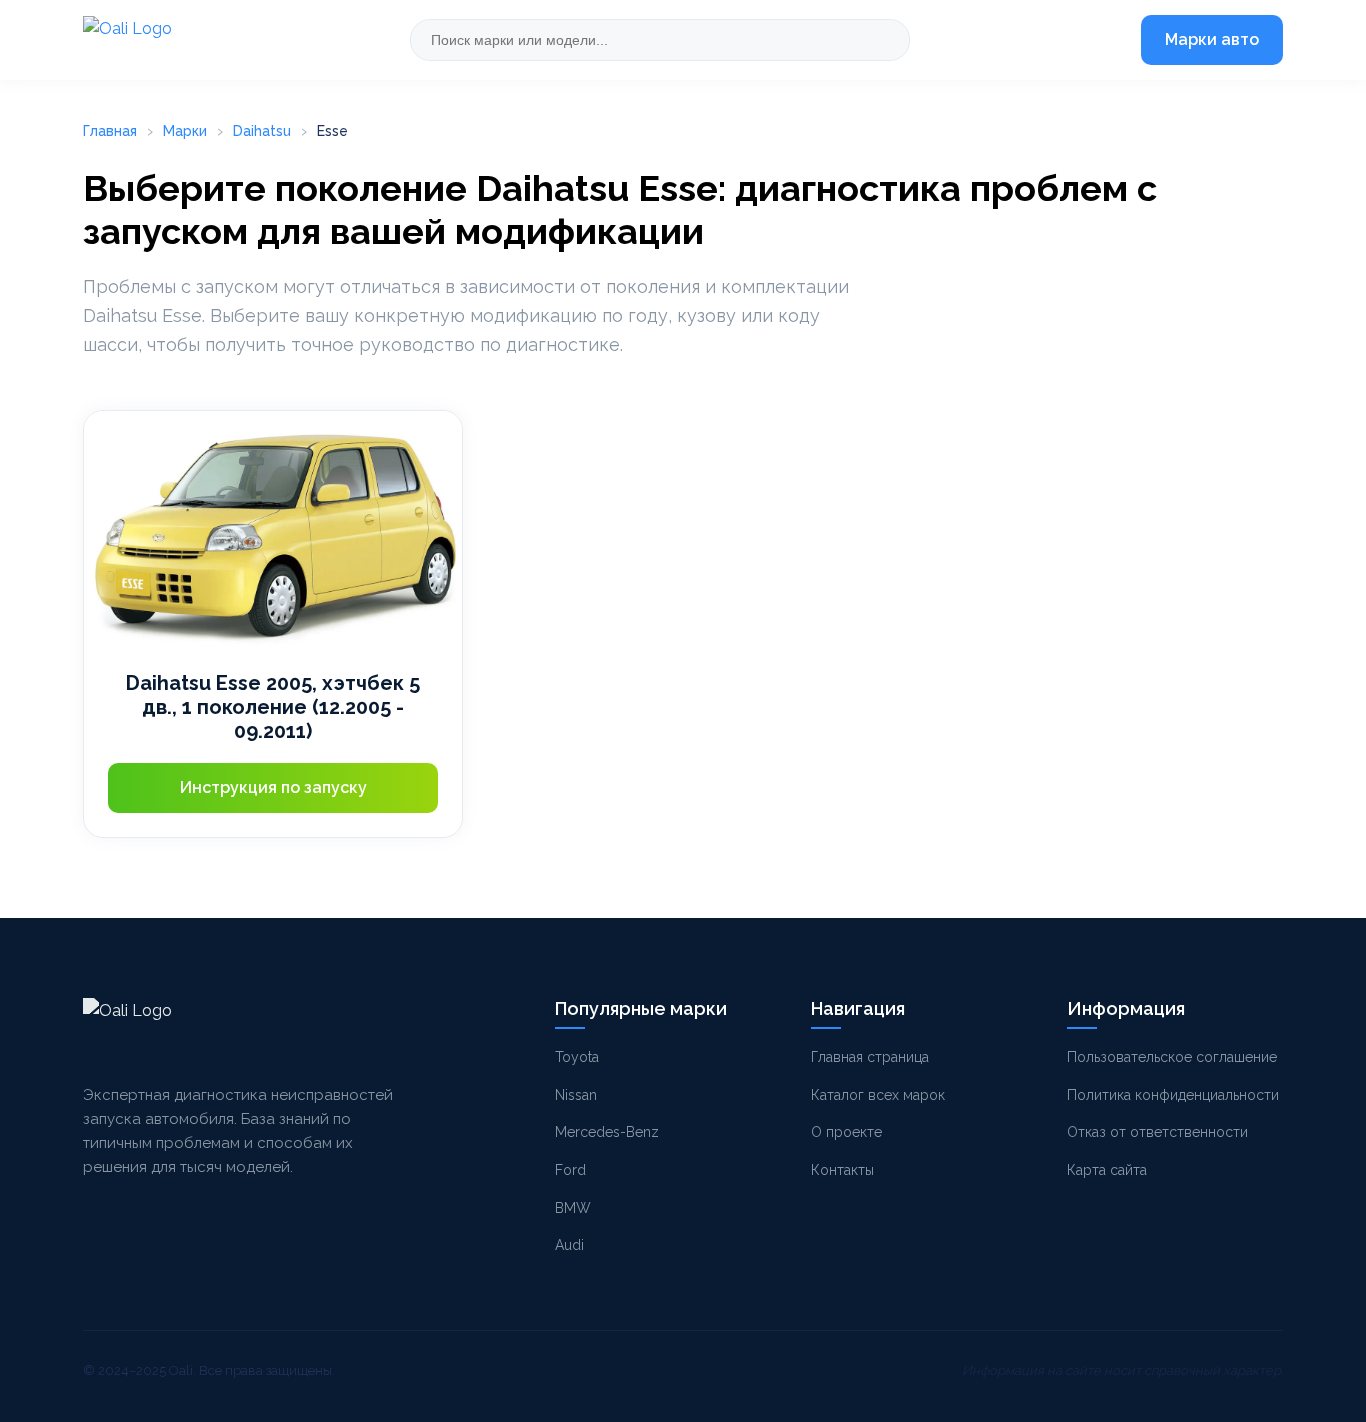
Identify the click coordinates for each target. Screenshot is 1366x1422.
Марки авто (1212, 39)
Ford (570, 1170)
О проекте (846, 1132)
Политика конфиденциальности (1173, 1095)
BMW (573, 1208)
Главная (110, 131)
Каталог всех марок (878, 1095)
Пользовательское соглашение (1172, 1057)
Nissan (576, 1095)
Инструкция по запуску (273, 787)
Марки (185, 131)
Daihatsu (262, 131)
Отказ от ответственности (1157, 1132)
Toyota (577, 1057)
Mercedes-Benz (607, 1132)
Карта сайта (1107, 1170)
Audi (569, 1245)
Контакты (842, 1170)
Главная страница (870, 1057)
